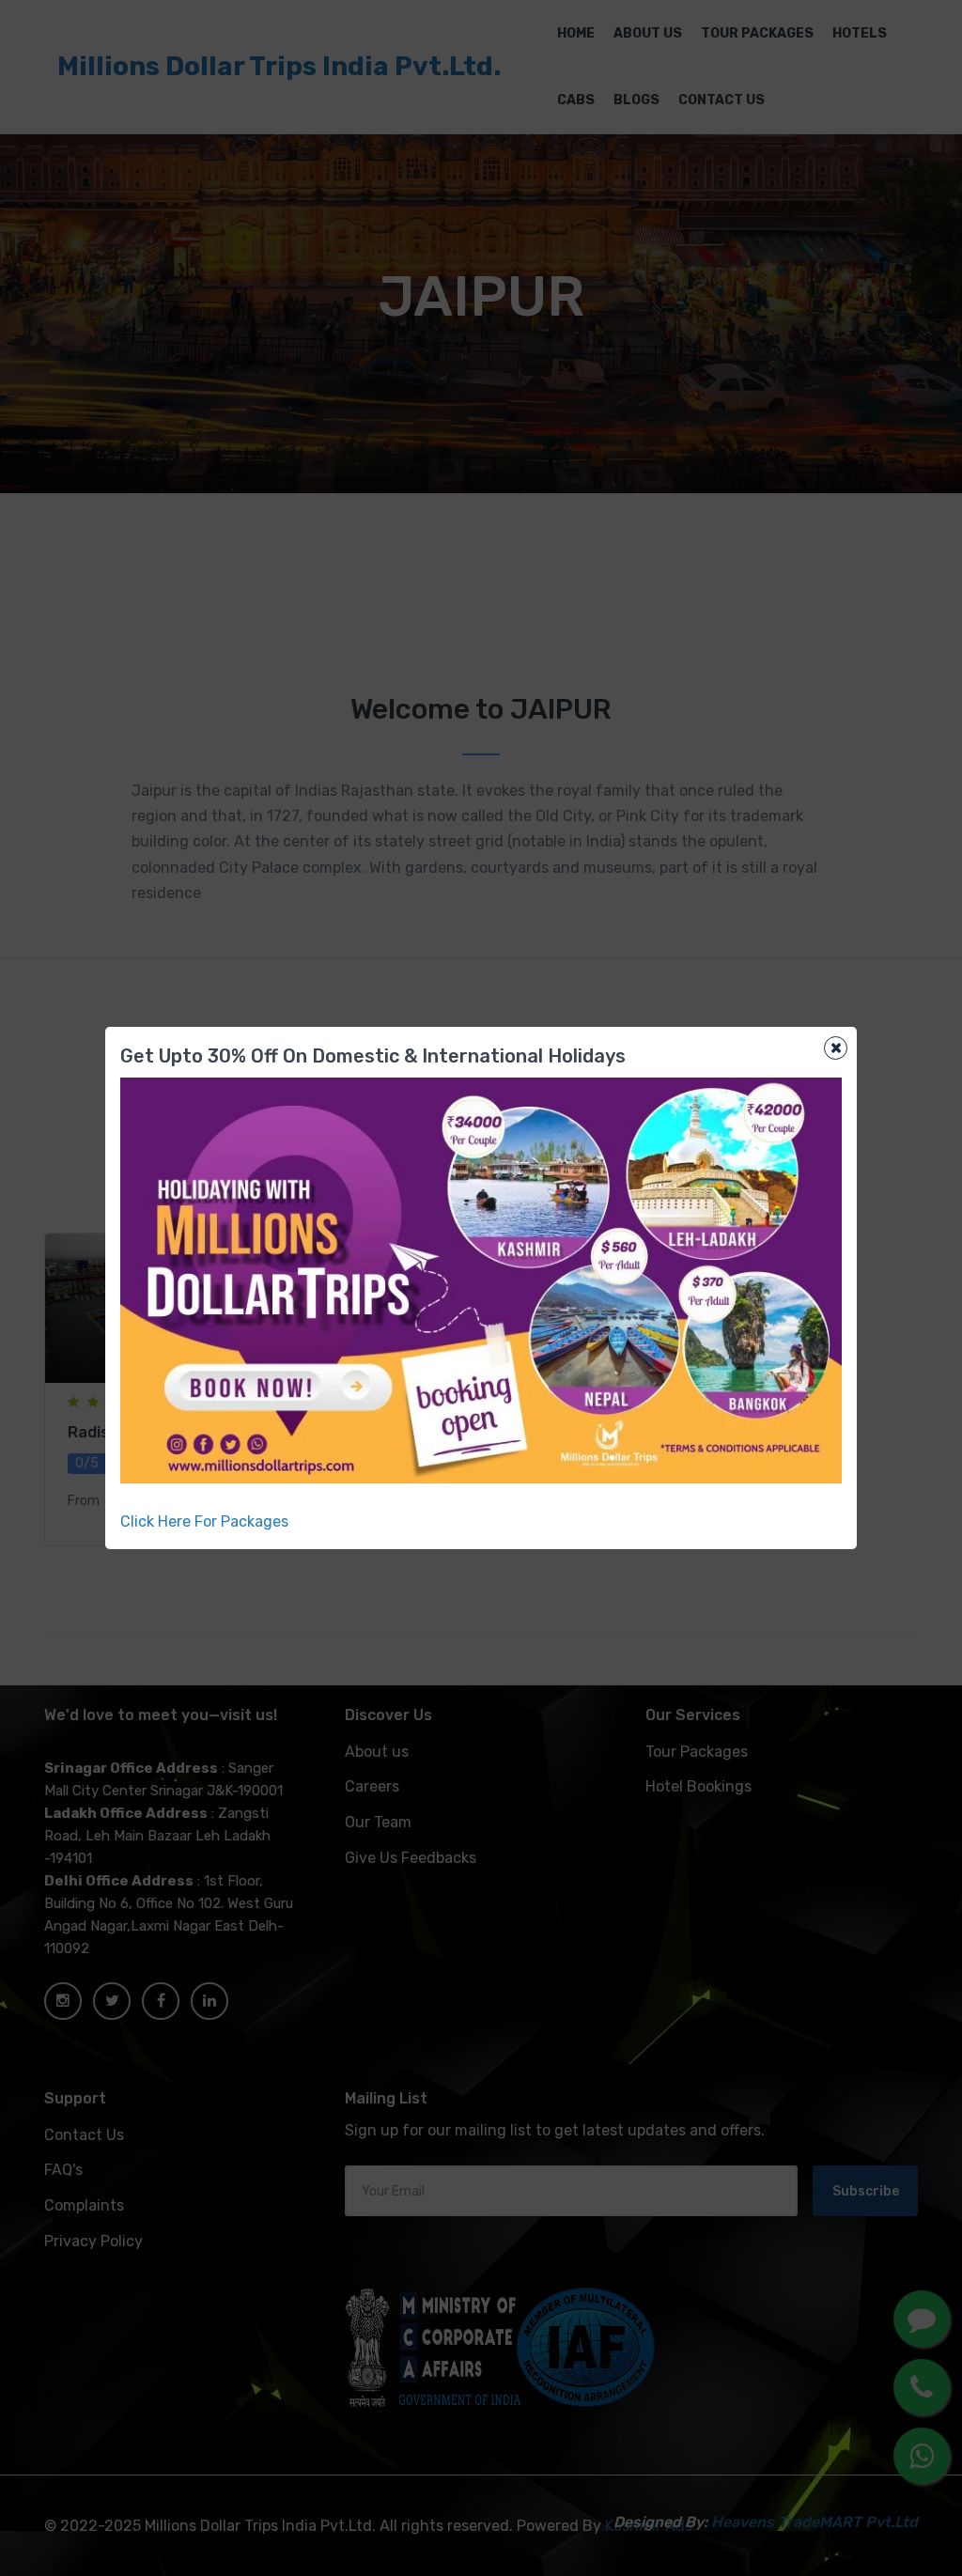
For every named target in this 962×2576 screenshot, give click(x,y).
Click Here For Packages (204, 1521)
